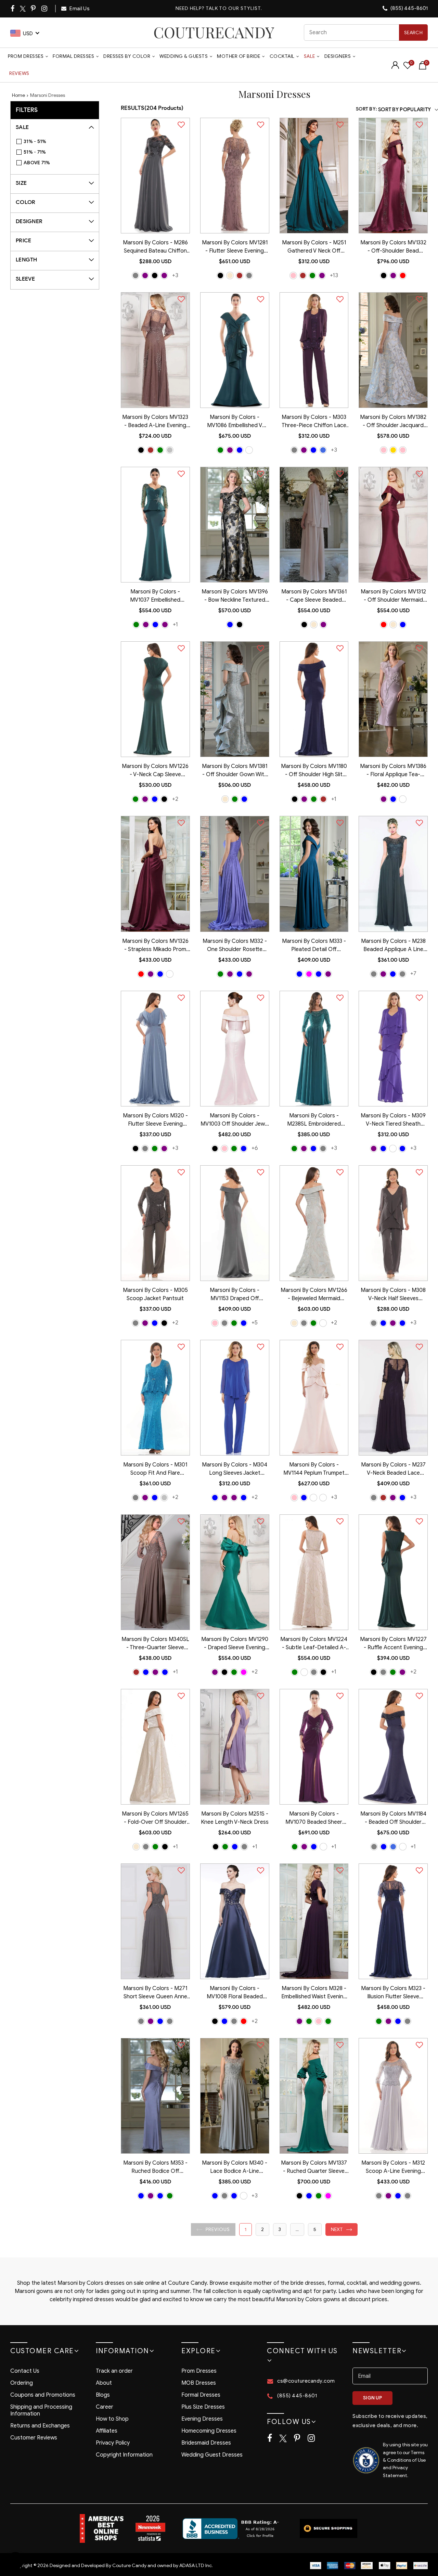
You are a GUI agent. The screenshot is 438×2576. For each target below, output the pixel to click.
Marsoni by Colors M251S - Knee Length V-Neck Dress (235, 1818)
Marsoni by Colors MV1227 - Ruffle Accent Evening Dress (393, 1644)
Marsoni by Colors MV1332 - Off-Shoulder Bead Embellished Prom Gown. (393, 247)
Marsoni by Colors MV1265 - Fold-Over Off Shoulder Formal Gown (155, 1819)
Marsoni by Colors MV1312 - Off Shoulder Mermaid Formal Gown (393, 597)
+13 (334, 275)
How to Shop (112, 2419)
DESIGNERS (338, 56)
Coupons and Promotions (43, 2395)
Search (413, 33)
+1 (175, 624)
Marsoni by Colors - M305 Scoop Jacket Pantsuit (155, 1294)
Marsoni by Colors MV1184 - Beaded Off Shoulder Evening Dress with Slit (393, 1819)
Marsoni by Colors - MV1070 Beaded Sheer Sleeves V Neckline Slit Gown (314, 1819)
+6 (255, 1148)
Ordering (22, 2383)
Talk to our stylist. (234, 8)
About (104, 2383)
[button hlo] (136, 275)
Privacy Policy (113, 2443)
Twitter (23, 9)
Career (105, 2407)
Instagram (45, 9)
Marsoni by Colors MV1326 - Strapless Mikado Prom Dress (155, 946)
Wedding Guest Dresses (212, 2455)
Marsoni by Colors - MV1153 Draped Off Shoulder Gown (235, 1295)
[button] (213, 2229)
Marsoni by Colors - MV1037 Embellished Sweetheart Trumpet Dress (155, 597)
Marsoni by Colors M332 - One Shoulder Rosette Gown (235, 946)
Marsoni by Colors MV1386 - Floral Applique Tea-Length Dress (393, 771)
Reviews (19, 73)
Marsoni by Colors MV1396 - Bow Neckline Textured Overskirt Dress (235, 597)
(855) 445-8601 (409, 8)
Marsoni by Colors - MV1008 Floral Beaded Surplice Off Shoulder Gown (235, 1993)
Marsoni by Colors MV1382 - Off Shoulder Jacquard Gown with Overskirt (393, 422)
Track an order (114, 2371)
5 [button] (315, 2229)
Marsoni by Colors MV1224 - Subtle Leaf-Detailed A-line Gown (314, 1644)
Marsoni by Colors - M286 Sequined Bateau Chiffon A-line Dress (155, 247)
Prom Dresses (26, 56)
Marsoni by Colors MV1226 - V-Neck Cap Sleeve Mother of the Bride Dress (155, 771)
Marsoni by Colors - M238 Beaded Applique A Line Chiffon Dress (393, 946)
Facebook (13, 9)
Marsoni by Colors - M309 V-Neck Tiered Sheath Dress (393, 1120)
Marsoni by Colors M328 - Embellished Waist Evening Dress (314, 1993)
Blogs (103, 2395)
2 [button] (262, 2229)
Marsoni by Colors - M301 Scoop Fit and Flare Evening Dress (155, 1470)
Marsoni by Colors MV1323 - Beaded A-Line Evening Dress (155, 422)
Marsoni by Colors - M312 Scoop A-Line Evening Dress (393, 2168)
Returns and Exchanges (40, 2426)
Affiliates (107, 2431)
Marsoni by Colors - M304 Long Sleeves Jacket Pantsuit (235, 1470)
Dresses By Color (127, 56)
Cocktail (282, 56)
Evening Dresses (202, 2419)
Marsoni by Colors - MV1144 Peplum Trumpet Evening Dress (314, 1470)
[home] (214, 33)
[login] (395, 67)
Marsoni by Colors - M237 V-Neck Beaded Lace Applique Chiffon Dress (393, 1470)
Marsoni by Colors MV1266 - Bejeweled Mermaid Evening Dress (314, 1295)
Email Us (79, 9)
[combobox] (366, 33)
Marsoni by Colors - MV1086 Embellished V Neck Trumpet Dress (235, 422)
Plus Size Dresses (203, 2407)
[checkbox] (58, 142)
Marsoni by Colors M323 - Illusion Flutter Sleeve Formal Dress (393, 1993)
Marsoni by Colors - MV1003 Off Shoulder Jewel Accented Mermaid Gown (235, 1120)
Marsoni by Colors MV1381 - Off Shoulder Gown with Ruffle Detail (235, 771)
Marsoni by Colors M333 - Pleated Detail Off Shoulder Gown (314, 946)
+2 (175, 799)
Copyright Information (124, 2455)
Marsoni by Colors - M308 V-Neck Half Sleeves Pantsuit (393, 1295)
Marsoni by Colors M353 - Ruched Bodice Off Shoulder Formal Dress (155, 2168)
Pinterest (34, 9)
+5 (255, 1323)
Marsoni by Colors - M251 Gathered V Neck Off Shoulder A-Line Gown (314, 247)
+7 (413, 973)
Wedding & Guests (184, 56)
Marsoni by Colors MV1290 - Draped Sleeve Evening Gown (235, 1644)
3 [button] (280, 2229)
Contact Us (25, 2371)
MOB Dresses (199, 2383)
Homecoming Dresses (209, 2431)
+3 (175, 275)
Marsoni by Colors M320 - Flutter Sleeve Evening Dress (155, 1120)
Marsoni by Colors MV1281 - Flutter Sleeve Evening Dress (235, 247)
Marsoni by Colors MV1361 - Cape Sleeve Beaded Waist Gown (314, 597)
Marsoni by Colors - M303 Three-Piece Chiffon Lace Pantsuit (314, 422)
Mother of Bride (239, 56)
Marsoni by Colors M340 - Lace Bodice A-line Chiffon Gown (235, 2168)
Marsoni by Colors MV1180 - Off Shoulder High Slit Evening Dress (314, 771)
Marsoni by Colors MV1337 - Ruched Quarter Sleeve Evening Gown (314, 2168)
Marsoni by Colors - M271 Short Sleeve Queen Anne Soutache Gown (155, 1993)
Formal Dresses (73, 56)
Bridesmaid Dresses (206, 2443)
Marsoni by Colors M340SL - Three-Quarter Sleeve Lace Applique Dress (155, 1644)
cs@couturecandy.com (306, 2381)
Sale (310, 56)
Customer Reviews (34, 2438)
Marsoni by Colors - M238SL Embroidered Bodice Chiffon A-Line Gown (314, 1120)
